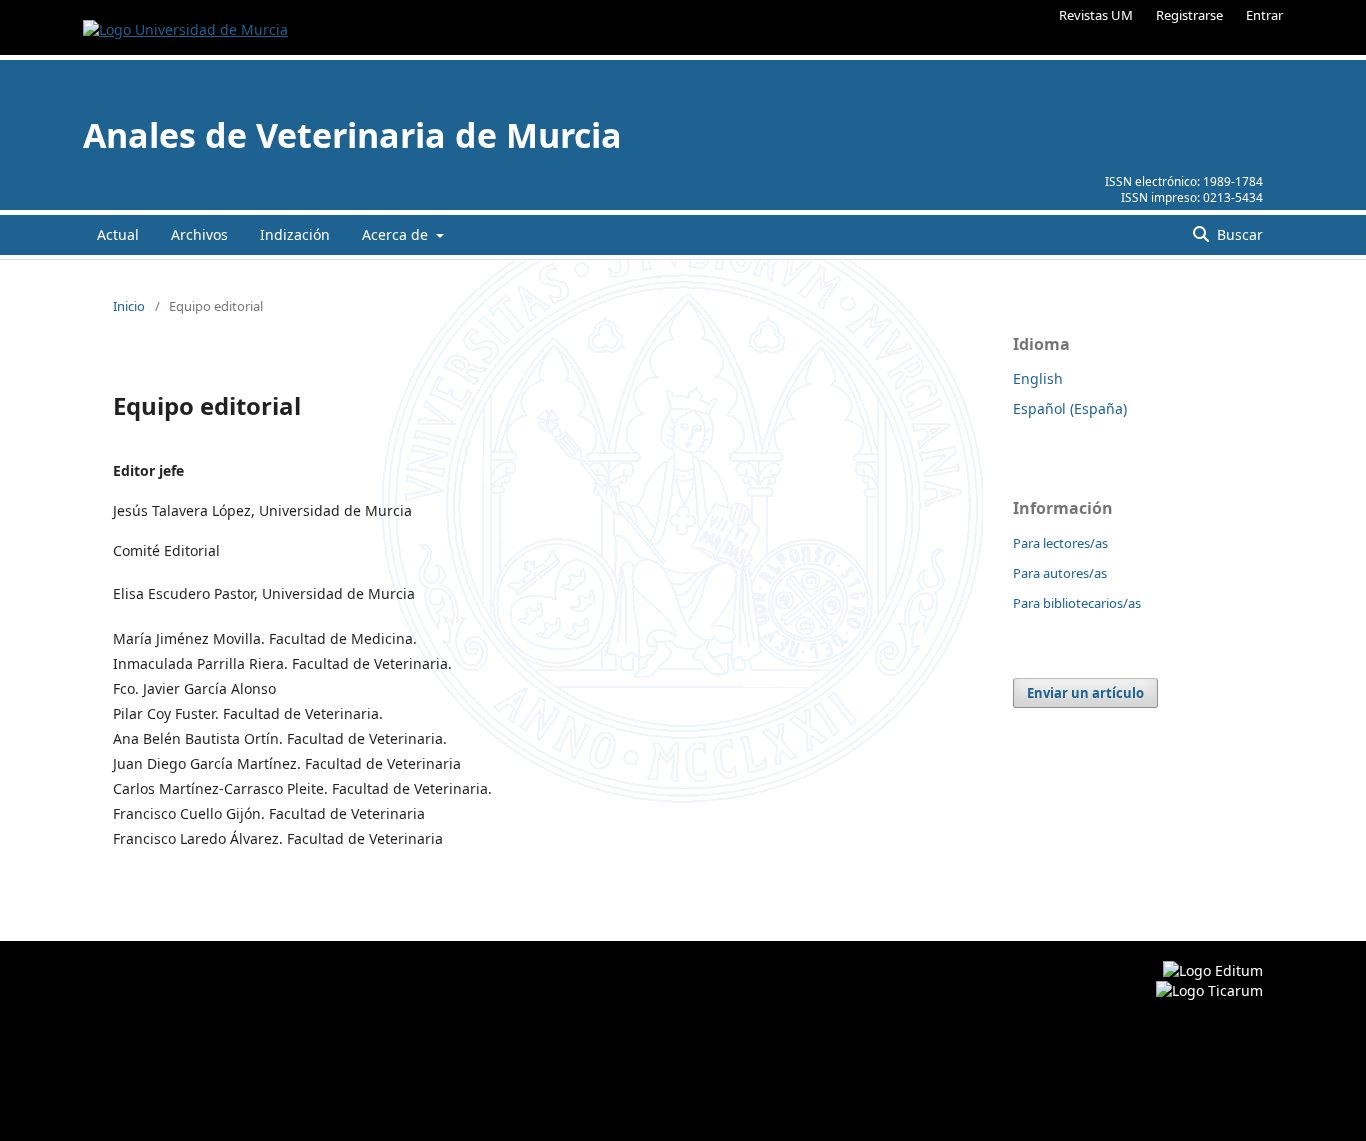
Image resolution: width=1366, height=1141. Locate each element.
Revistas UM (1096, 15)
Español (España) (1070, 408)
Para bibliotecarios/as (1077, 603)
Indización (295, 234)
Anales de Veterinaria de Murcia (352, 135)
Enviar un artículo (1085, 693)
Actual (118, 234)
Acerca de (397, 234)
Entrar (1264, 15)
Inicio (129, 306)
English (1038, 378)
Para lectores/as (1060, 543)
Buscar (1238, 234)
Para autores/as (1060, 573)
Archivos (199, 234)
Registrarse (1189, 15)
